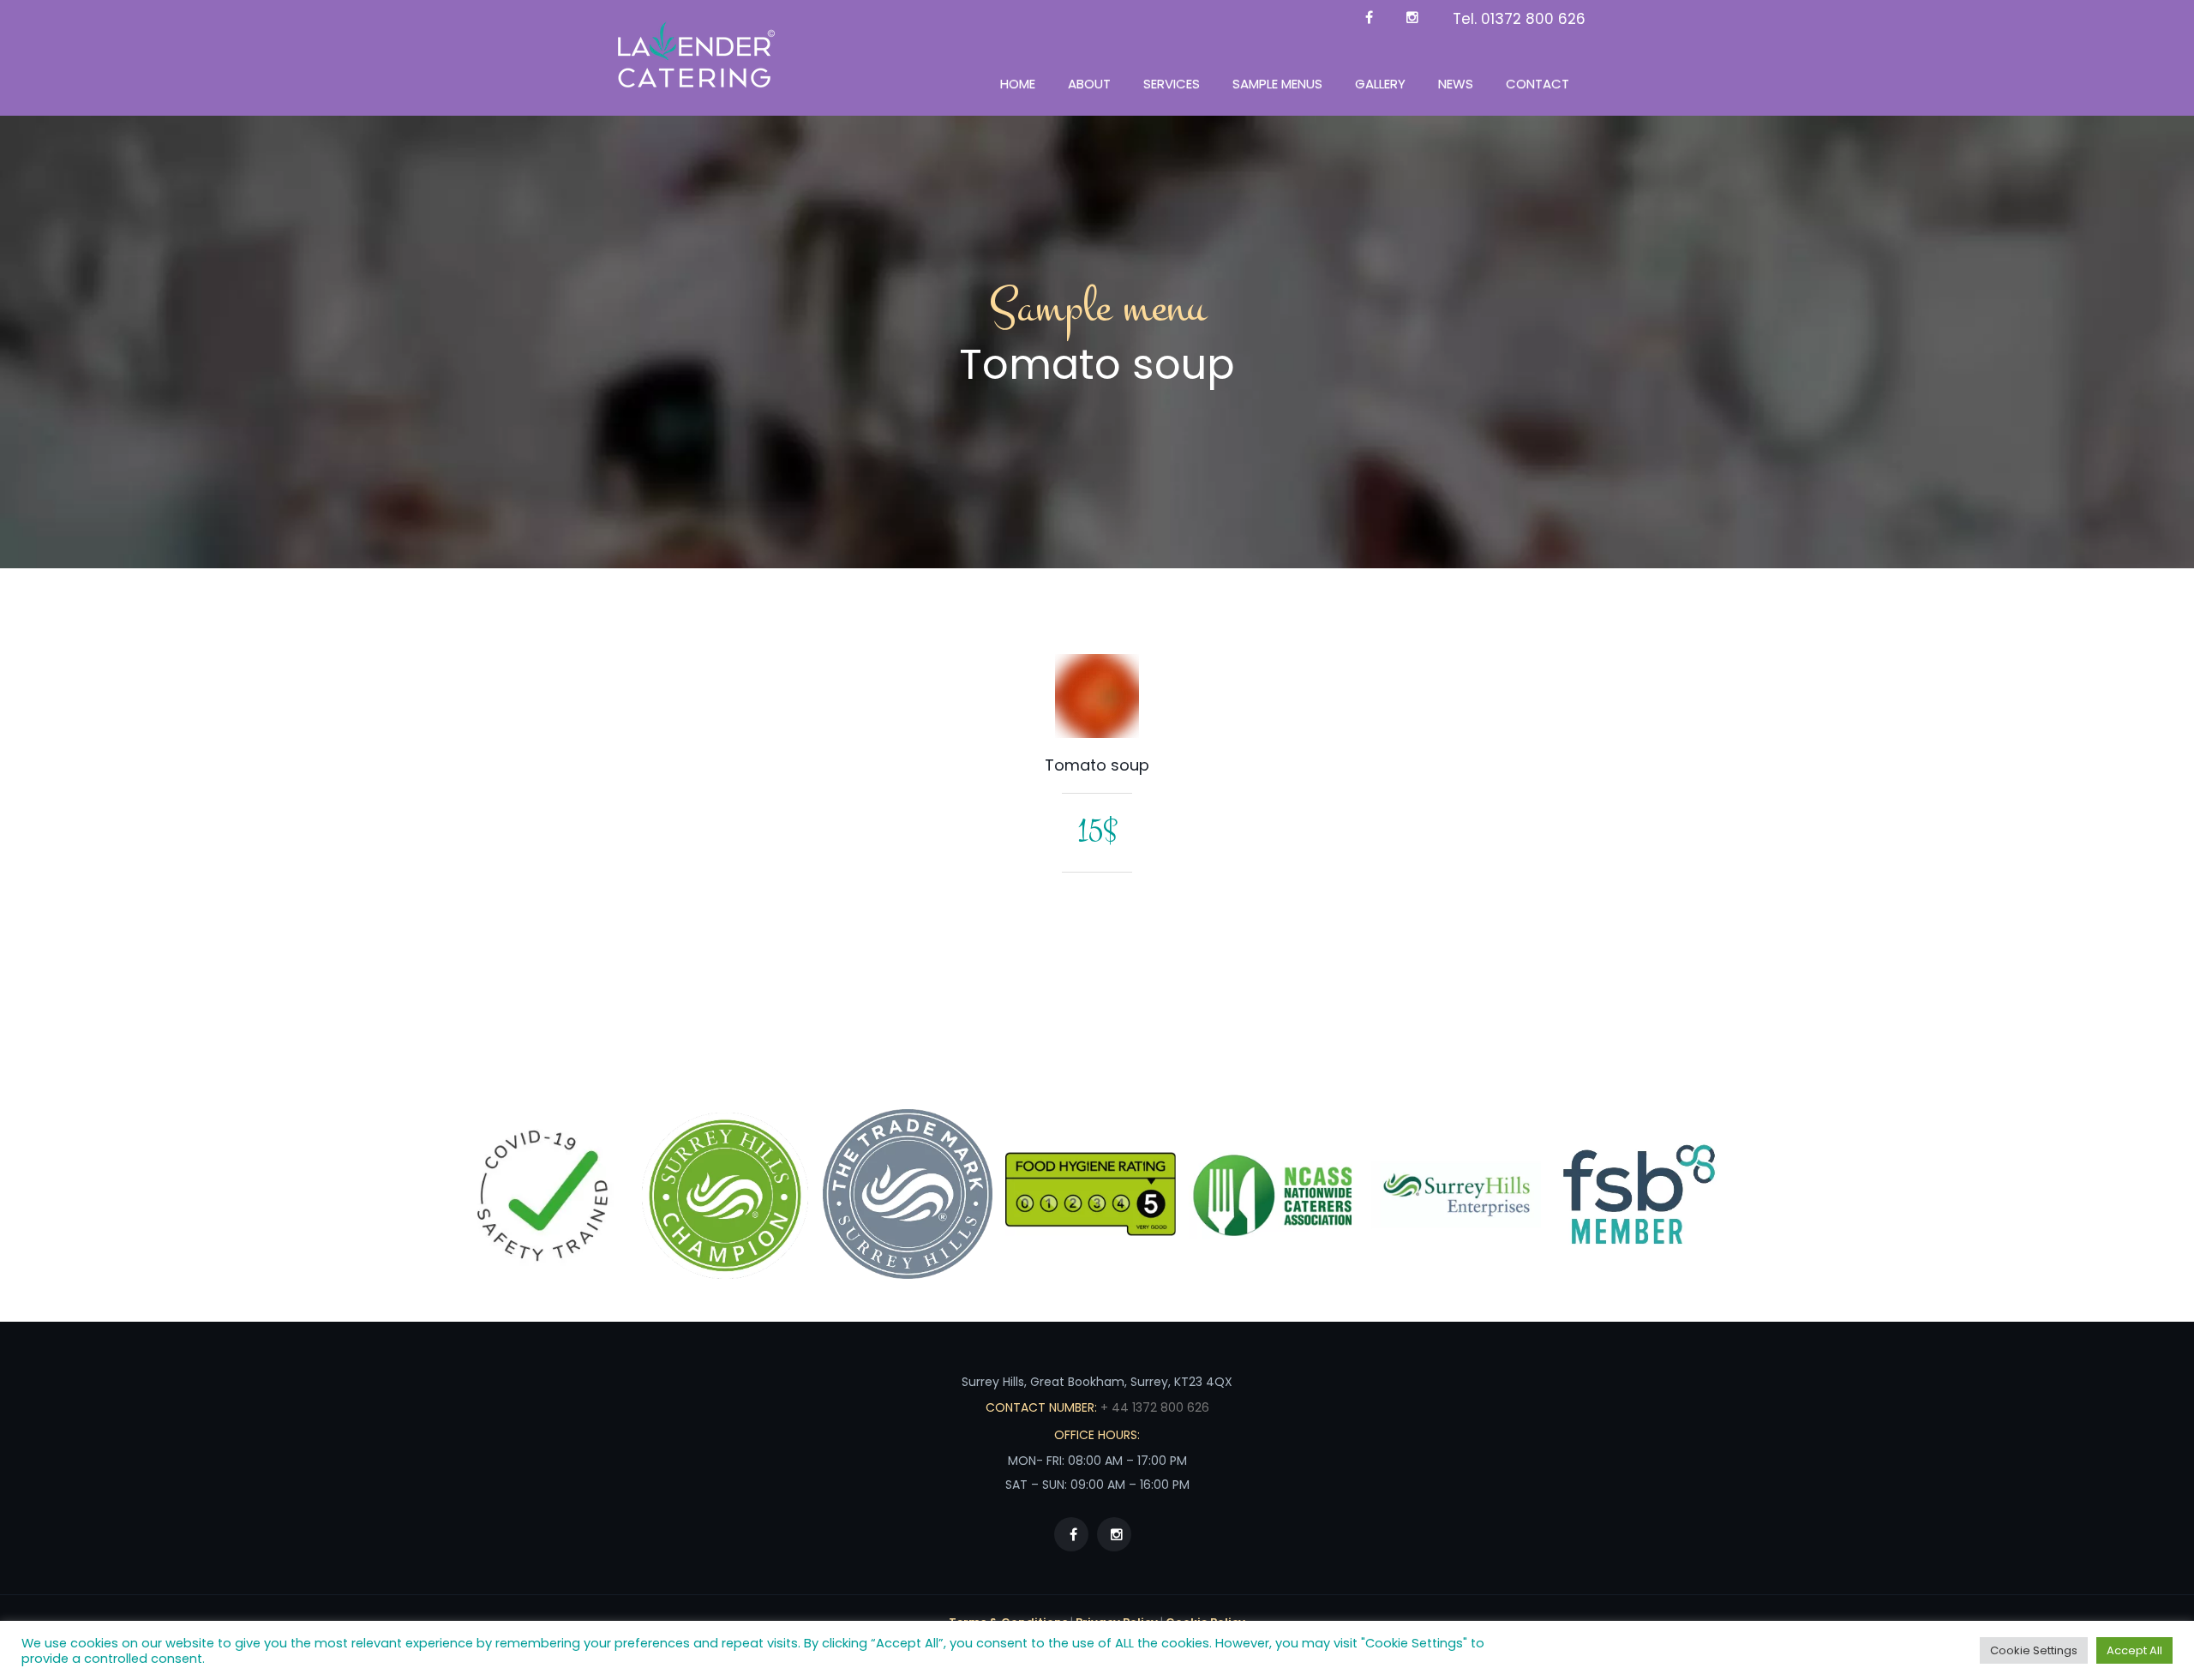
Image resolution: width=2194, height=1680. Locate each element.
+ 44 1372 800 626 (1153, 1407)
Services (1172, 84)
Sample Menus (1277, 84)
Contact (1538, 84)
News (1456, 84)
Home (1018, 84)
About (1089, 84)
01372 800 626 (1533, 19)
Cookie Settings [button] (2034, 1650)
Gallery (1380, 84)
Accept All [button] (2134, 1650)
